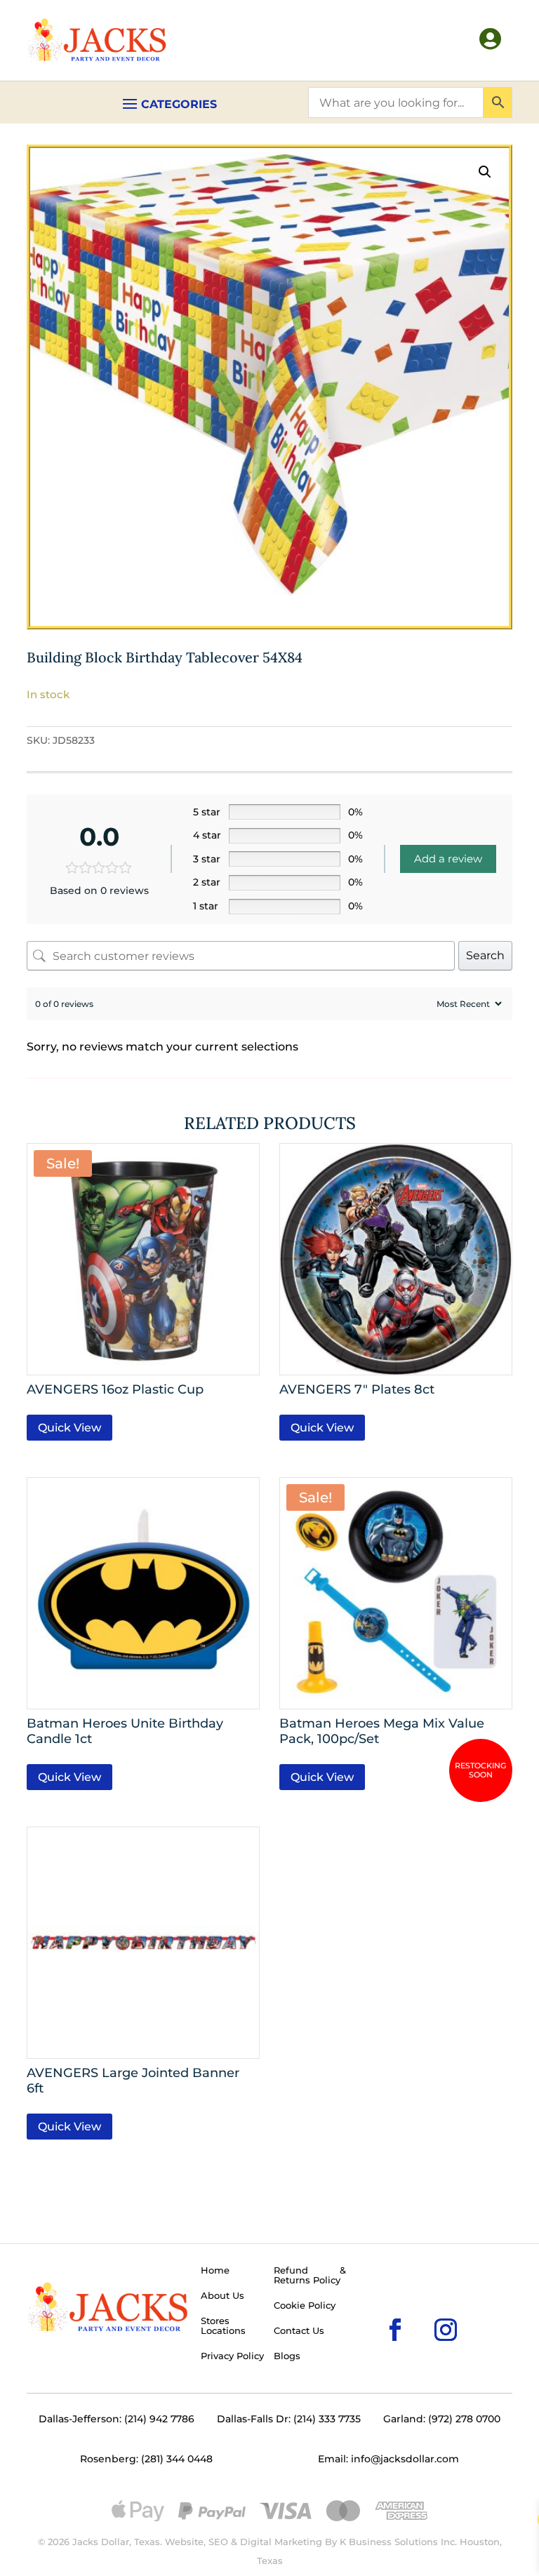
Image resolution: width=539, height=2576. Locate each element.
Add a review (448, 859)
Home (215, 2271)
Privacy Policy (232, 2356)
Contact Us (299, 2331)
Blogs (287, 2356)
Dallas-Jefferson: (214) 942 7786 (117, 2419)
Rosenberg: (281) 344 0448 (146, 2459)
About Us (222, 2296)
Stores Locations (223, 2326)
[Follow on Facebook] (373, 2307)
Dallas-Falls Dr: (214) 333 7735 (289, 2419)
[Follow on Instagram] (423, 2307)
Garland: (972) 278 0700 (442, 2419)
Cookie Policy (305, 2306)
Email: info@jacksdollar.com (388, 2459)
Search (485, 955)
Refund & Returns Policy (310, 2276)
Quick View (69, 1428)
